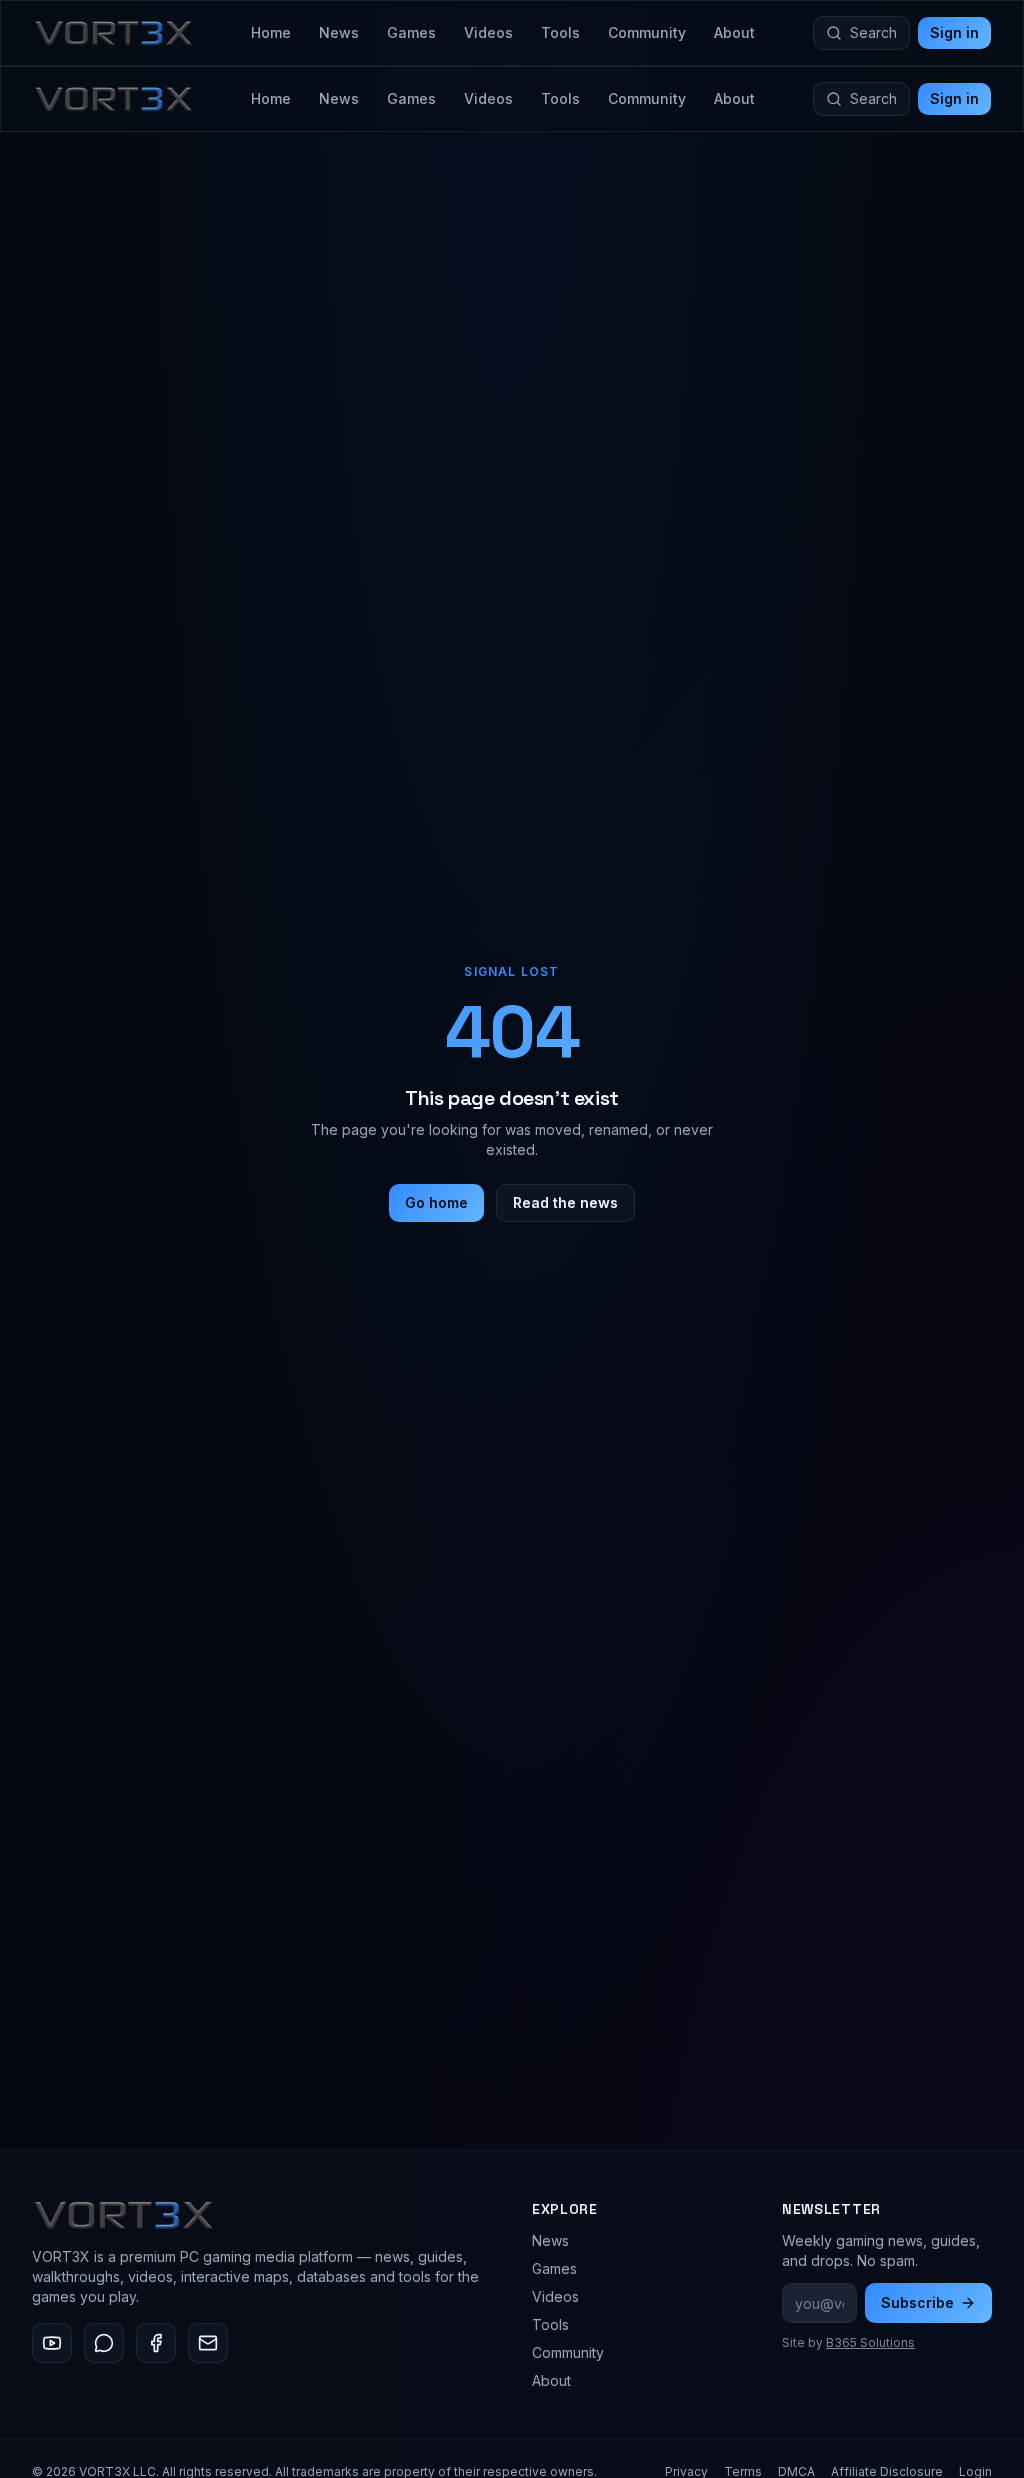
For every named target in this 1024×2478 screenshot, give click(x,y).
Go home (436, 1202)
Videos (488, 32)
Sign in (954, 32)
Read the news (565, 1202)
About (734, 32)
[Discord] (104, 2343)
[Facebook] (156, 2343)
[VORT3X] (113, 33)
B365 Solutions (870, 2342)
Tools (560, 32)
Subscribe (917, 2302)
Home (271, 32)
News (339, 32)
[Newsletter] (208, 2343)
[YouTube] (52, 2343)
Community (647, 32)
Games (411, 32)
